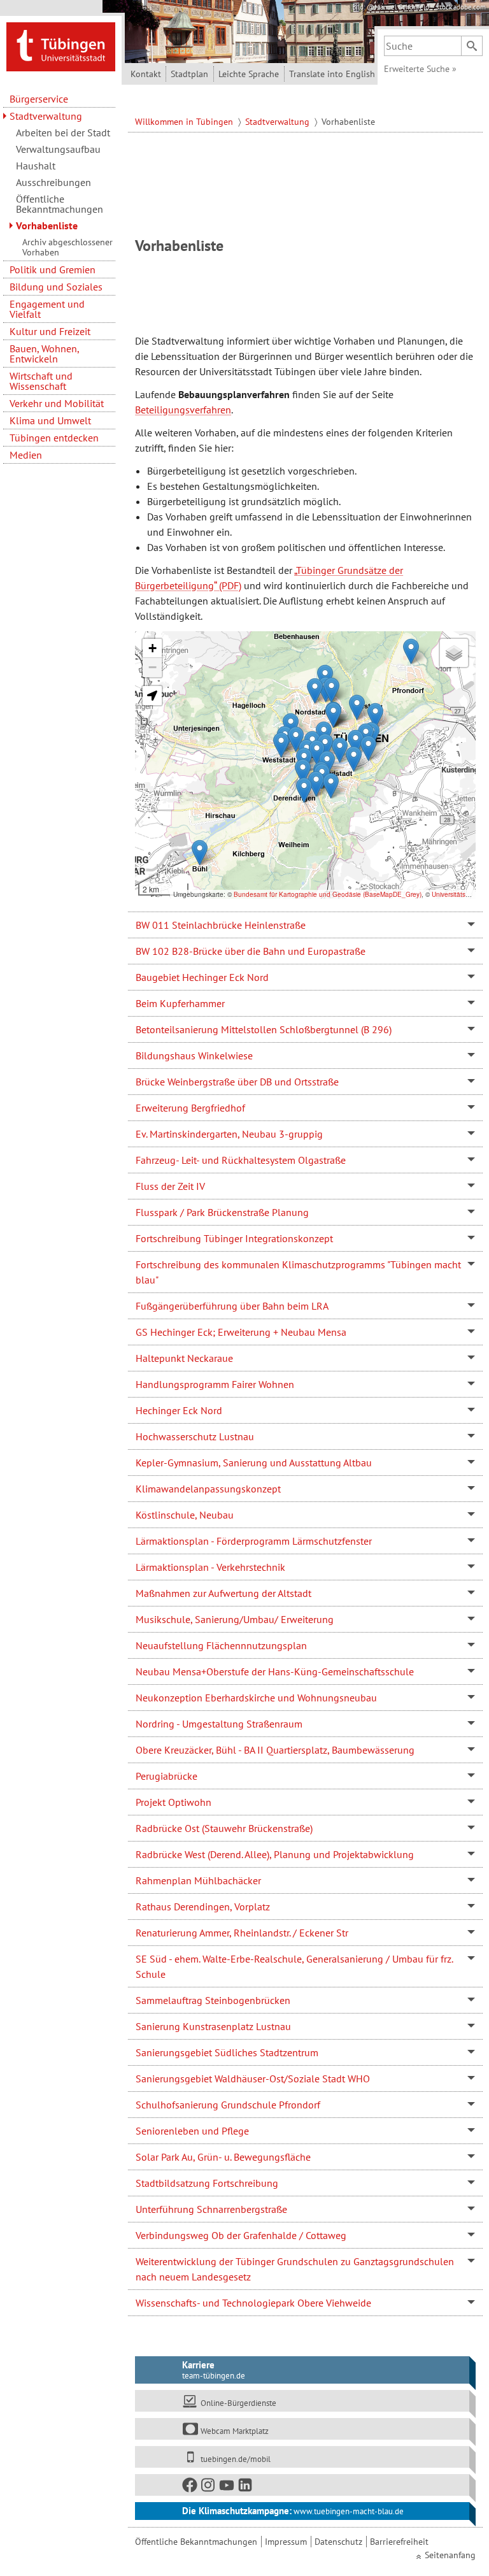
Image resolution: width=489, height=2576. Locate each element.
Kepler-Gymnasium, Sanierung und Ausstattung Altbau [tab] (254, 1463)
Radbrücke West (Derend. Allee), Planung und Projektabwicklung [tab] (275, 1854)
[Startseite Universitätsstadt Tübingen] (61, 46)
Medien (26, 455)
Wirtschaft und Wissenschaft (41, 381)
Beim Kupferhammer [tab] (180, 1003)
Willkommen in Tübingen (185, 122)
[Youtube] (227, 2488)
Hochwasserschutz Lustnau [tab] (195, 1436)
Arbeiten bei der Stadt (63, 132)
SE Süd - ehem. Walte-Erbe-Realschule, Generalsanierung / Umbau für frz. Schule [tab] (294, 1966)
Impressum (286, 2542)
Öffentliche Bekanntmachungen (60, 204)
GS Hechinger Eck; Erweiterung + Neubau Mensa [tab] (241, 1332)
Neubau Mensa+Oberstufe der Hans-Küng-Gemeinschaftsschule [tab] (275, 1671)
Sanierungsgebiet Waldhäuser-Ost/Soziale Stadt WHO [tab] (253, 2079)
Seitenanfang (450, 2555)
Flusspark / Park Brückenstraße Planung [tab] (222, 1212)
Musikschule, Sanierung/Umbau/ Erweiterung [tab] (235, 1619)
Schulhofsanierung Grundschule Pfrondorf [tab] (228, 2105)
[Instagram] (209, 2488)
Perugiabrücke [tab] (167, 1776)
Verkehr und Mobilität (57, 403)
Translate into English (332, 74)
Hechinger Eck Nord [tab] (179, 1410)
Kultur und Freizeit (50, 331)
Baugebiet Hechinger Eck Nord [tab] (202, 977)
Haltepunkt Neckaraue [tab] (184, 1358)
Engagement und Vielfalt (47, 309)
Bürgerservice (39, 99)
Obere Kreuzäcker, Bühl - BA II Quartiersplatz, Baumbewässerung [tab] (275, 1750)
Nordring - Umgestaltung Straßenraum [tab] (219, 1724)
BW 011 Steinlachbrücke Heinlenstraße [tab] (221, 925)
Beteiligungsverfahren (183, 410)
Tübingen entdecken (54, 438)
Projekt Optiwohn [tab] (174, 1802)
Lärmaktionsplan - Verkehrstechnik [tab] (210, 1567)
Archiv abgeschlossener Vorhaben (67, 247)
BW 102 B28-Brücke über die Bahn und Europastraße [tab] (251, 951)
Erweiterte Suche (420, 69)
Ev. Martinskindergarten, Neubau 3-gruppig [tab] (229, 1134)
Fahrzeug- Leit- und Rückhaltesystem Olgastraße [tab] (241, 1160)
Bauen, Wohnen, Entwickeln (44, 354)
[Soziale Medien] (302, 2485)
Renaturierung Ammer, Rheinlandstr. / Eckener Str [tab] (242, 1933)
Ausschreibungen (53, 182)
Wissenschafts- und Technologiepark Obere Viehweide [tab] (253, 2303)
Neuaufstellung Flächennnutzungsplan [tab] (221, 1645)
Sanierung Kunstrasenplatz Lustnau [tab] (213, 2026)
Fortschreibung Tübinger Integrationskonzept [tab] (234, 1238)
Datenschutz (338, 2542)
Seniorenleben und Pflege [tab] (192, 2131)
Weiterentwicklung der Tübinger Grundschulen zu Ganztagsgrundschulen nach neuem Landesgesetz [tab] (295, 2269)
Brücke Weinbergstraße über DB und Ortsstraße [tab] (237, 1082)
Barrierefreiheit (399, 2542)
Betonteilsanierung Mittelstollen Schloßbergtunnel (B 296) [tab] (264, 1029)
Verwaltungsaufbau (58, 149)
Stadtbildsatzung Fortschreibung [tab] (207, 2183)
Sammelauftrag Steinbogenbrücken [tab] (213, 2000)
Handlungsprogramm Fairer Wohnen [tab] (215, 1384)
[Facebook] (190, 2488)
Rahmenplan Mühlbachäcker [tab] (198, 1880)
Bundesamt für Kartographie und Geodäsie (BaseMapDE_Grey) (328, 894)
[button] (281, 745)
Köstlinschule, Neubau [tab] (185, 1515)
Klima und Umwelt (50, 420)
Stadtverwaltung (46, 116)
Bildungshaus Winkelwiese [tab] (194, 1055)
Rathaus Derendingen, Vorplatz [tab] (203, 1907)
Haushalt (36, 166)
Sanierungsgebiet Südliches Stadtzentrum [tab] (227, 2052)
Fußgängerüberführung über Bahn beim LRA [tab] (232, 1306)
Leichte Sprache (249, 74)
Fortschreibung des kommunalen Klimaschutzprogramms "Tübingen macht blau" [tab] (298, 1272)
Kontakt (146, 74)
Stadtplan (189, 74)
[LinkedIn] (246, 2488)
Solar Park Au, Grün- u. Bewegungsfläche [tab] (223, 2157)
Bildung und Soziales (56, 287)
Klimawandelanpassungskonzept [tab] (208, 1489)
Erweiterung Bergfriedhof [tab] (190, 1108)
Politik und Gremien (53, 269)
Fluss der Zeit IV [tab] (170, 1186)
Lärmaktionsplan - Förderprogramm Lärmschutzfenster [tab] (254, 1541)
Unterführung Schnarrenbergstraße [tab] (211, 2209)
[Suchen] (472, 46)
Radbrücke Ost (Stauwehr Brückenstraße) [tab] (224, 1828)
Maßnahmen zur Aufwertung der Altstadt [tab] (223, 1593)
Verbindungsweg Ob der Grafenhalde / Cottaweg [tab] (241, 2235)
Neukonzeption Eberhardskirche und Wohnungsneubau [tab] (256, 1698)
